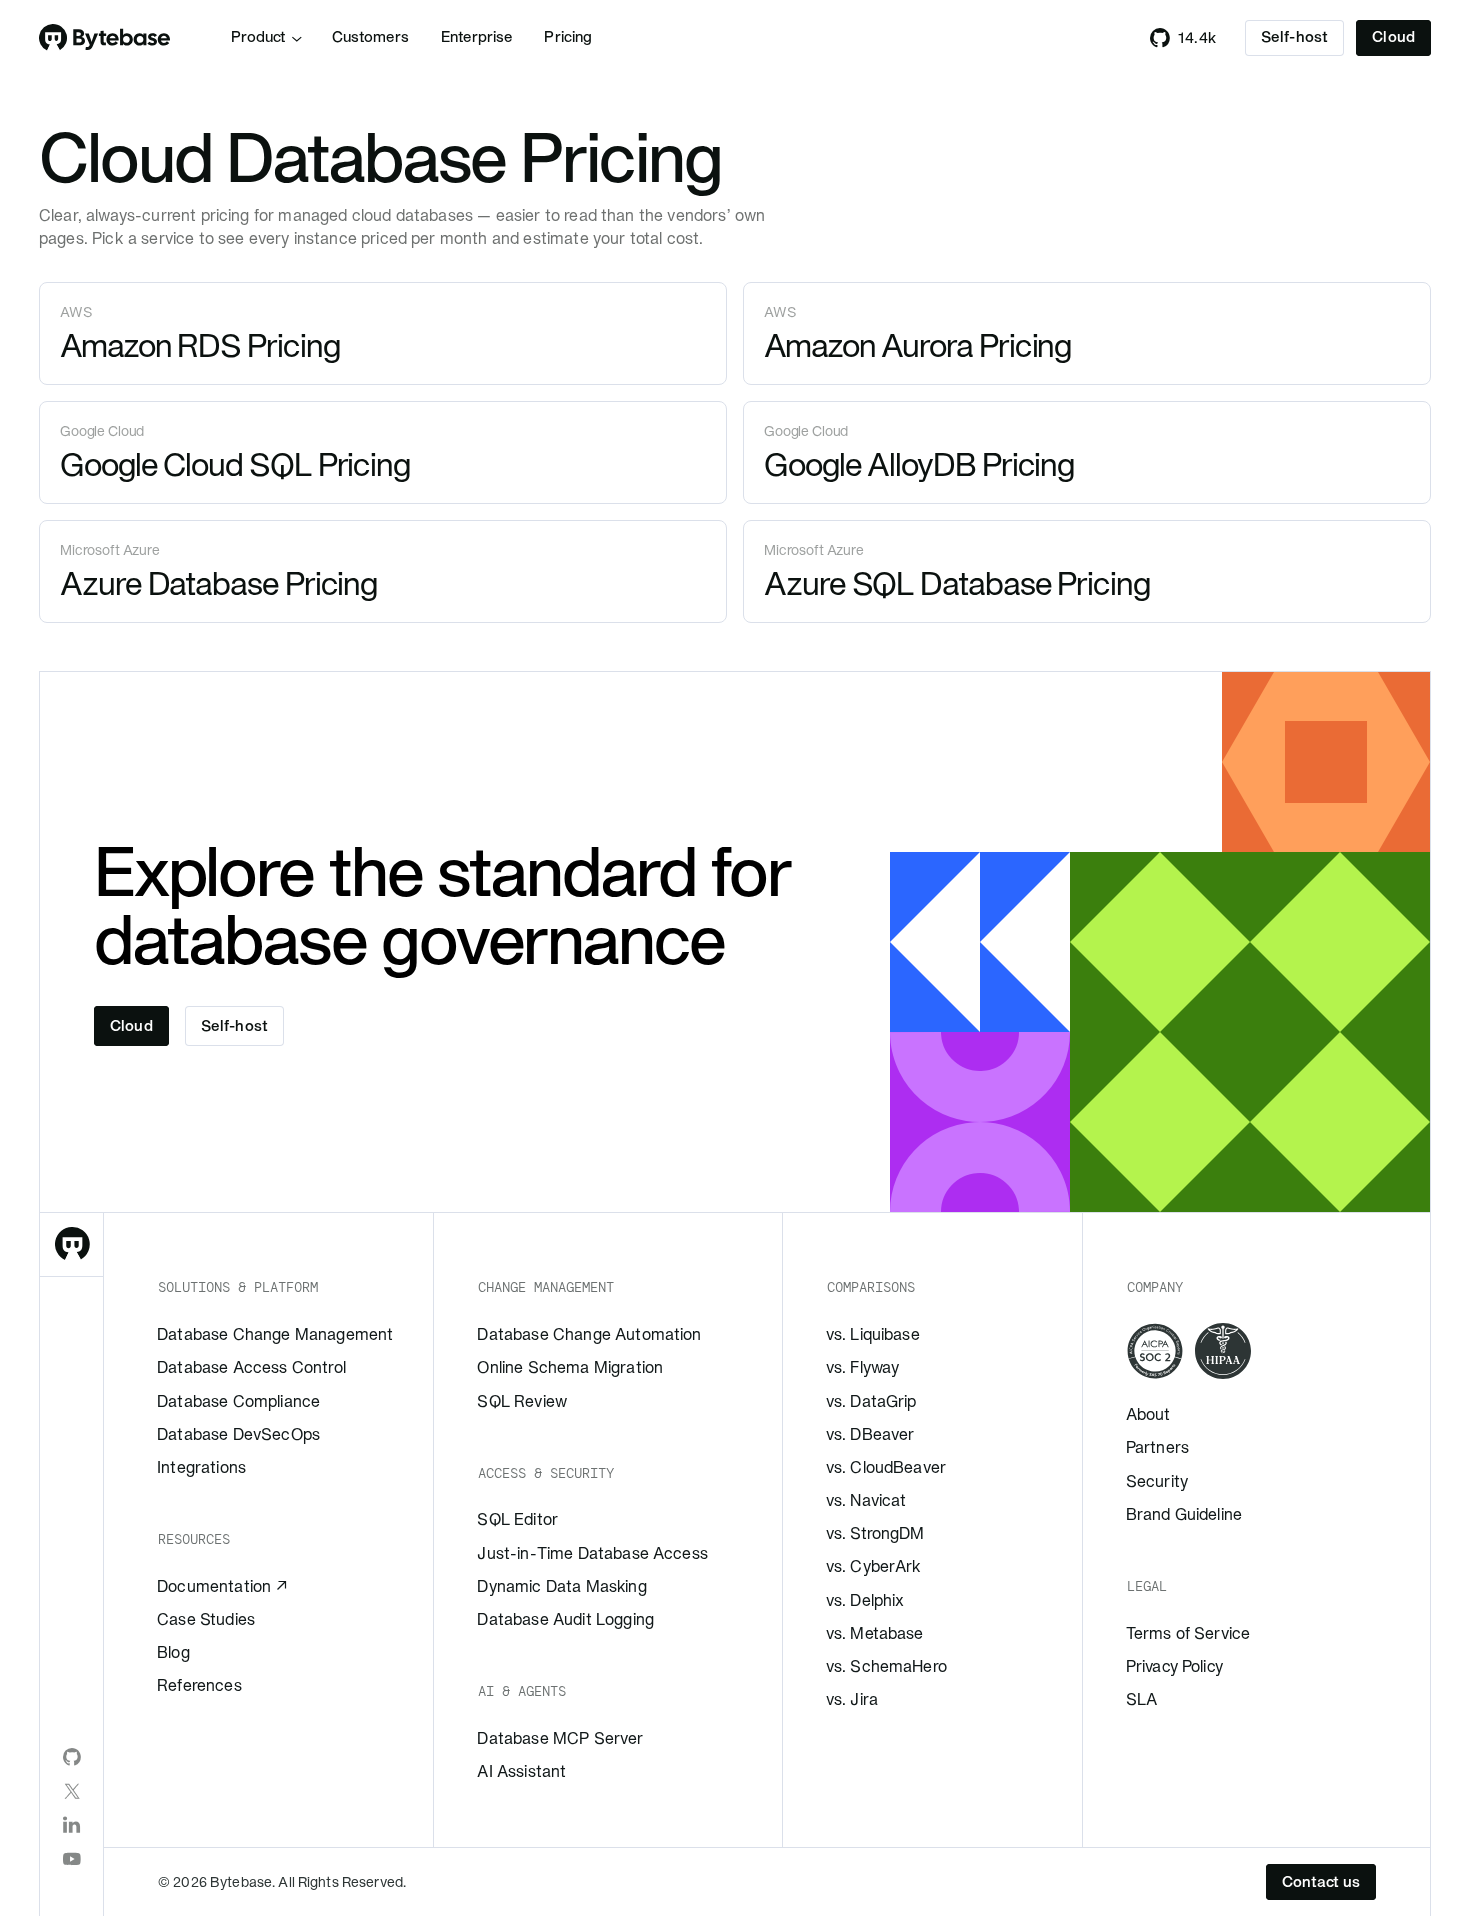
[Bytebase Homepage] (72, 1245)
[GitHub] (72, 1757)
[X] (72, 1791)
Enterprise (477, 37)
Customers (370, 37)
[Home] (105, 38)
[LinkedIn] (72, 1825)
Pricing (568, 37)
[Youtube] (72, 1859)
